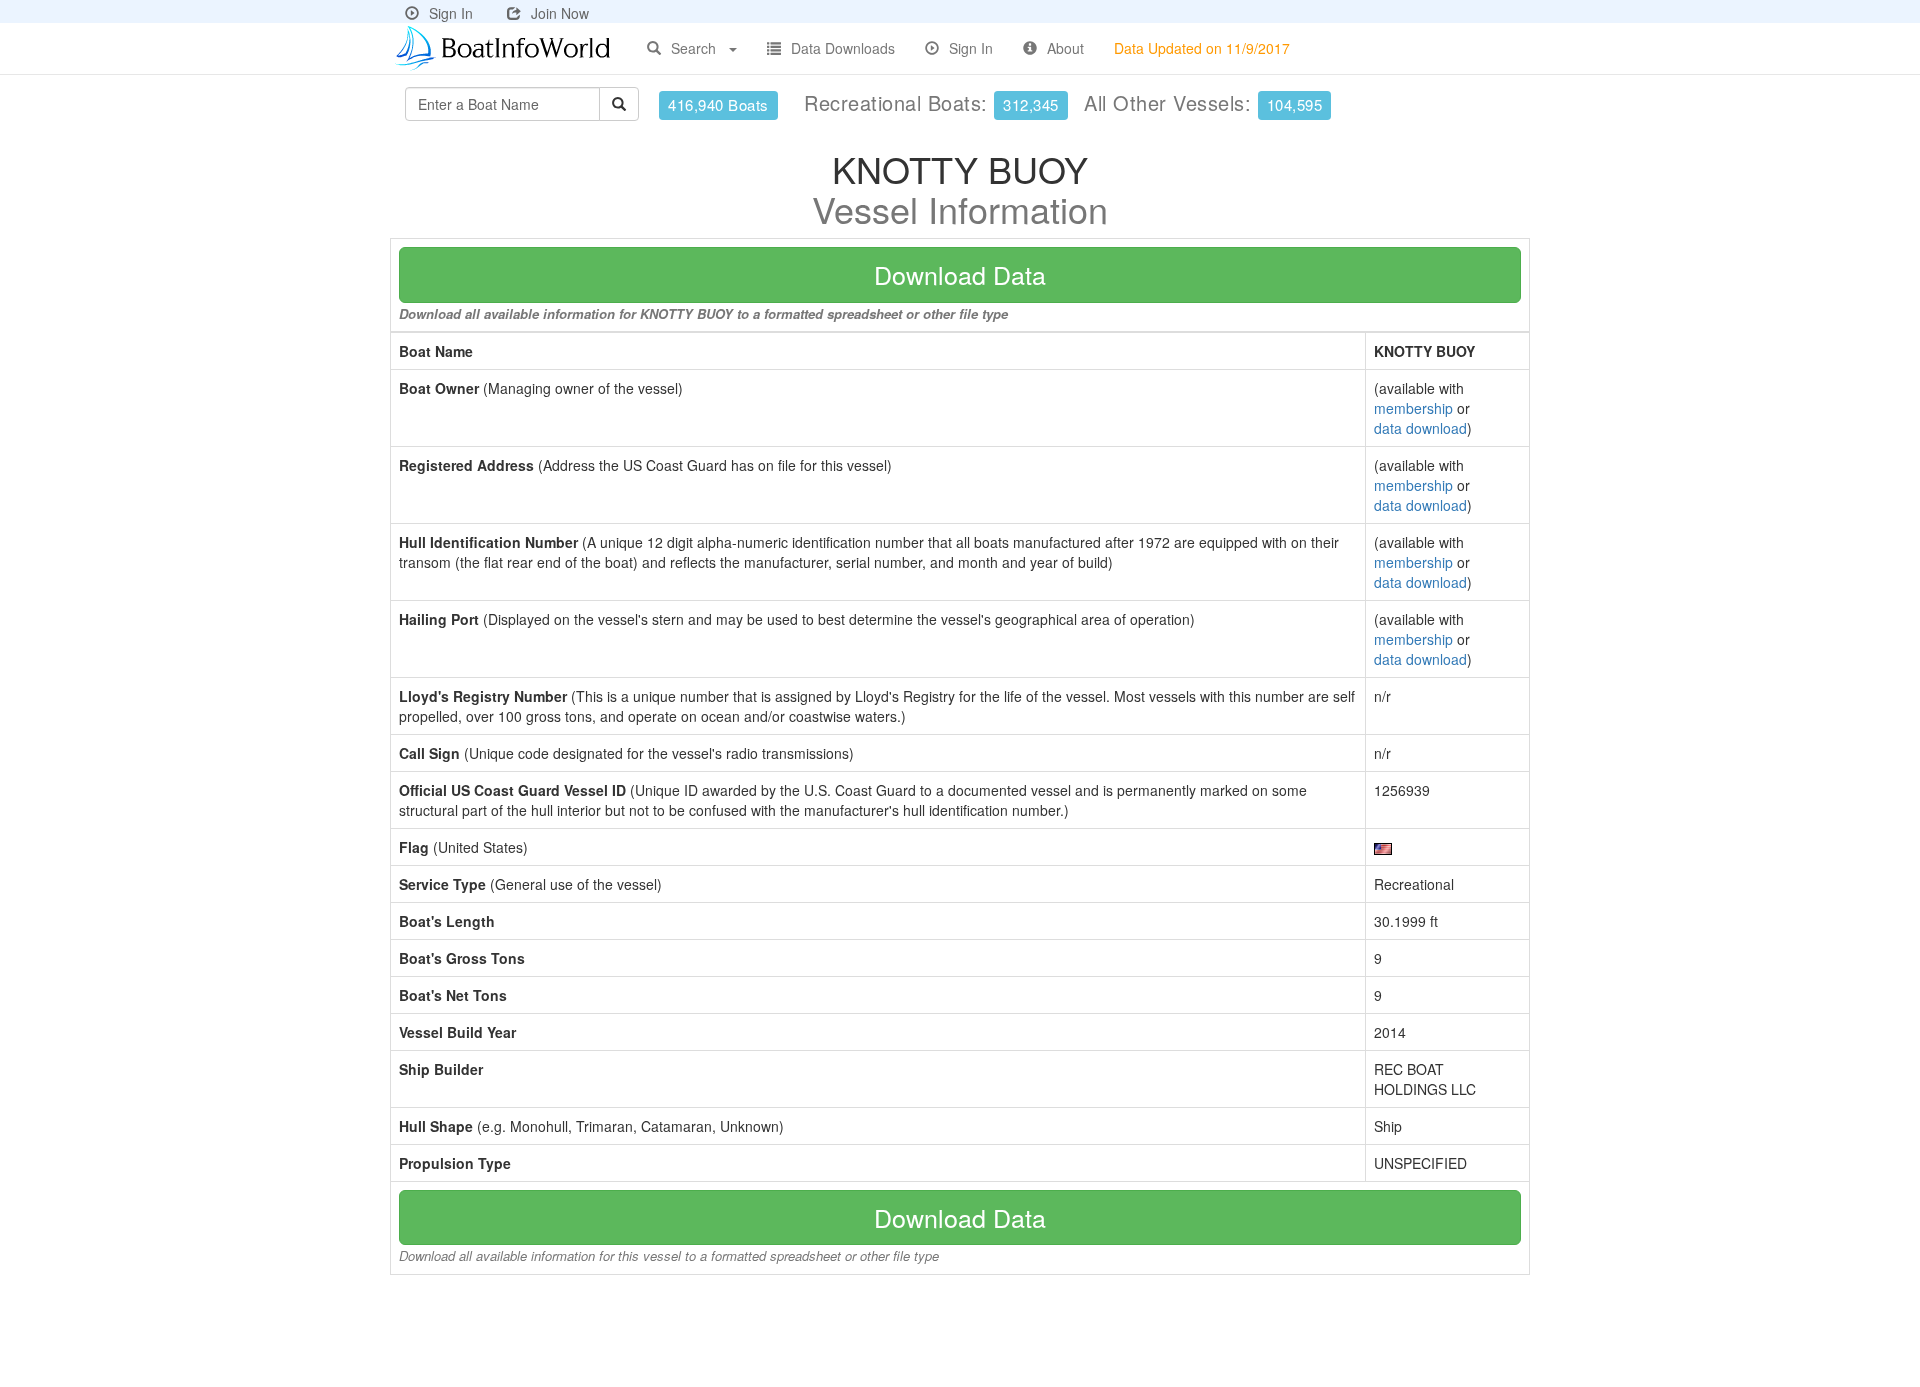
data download (1420, 428)
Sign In (451, 13)
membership (1413, 408)
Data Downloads (843, 48)
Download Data (960, 274)
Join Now (560, 13)
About (1065, 48)
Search (693, 48)
